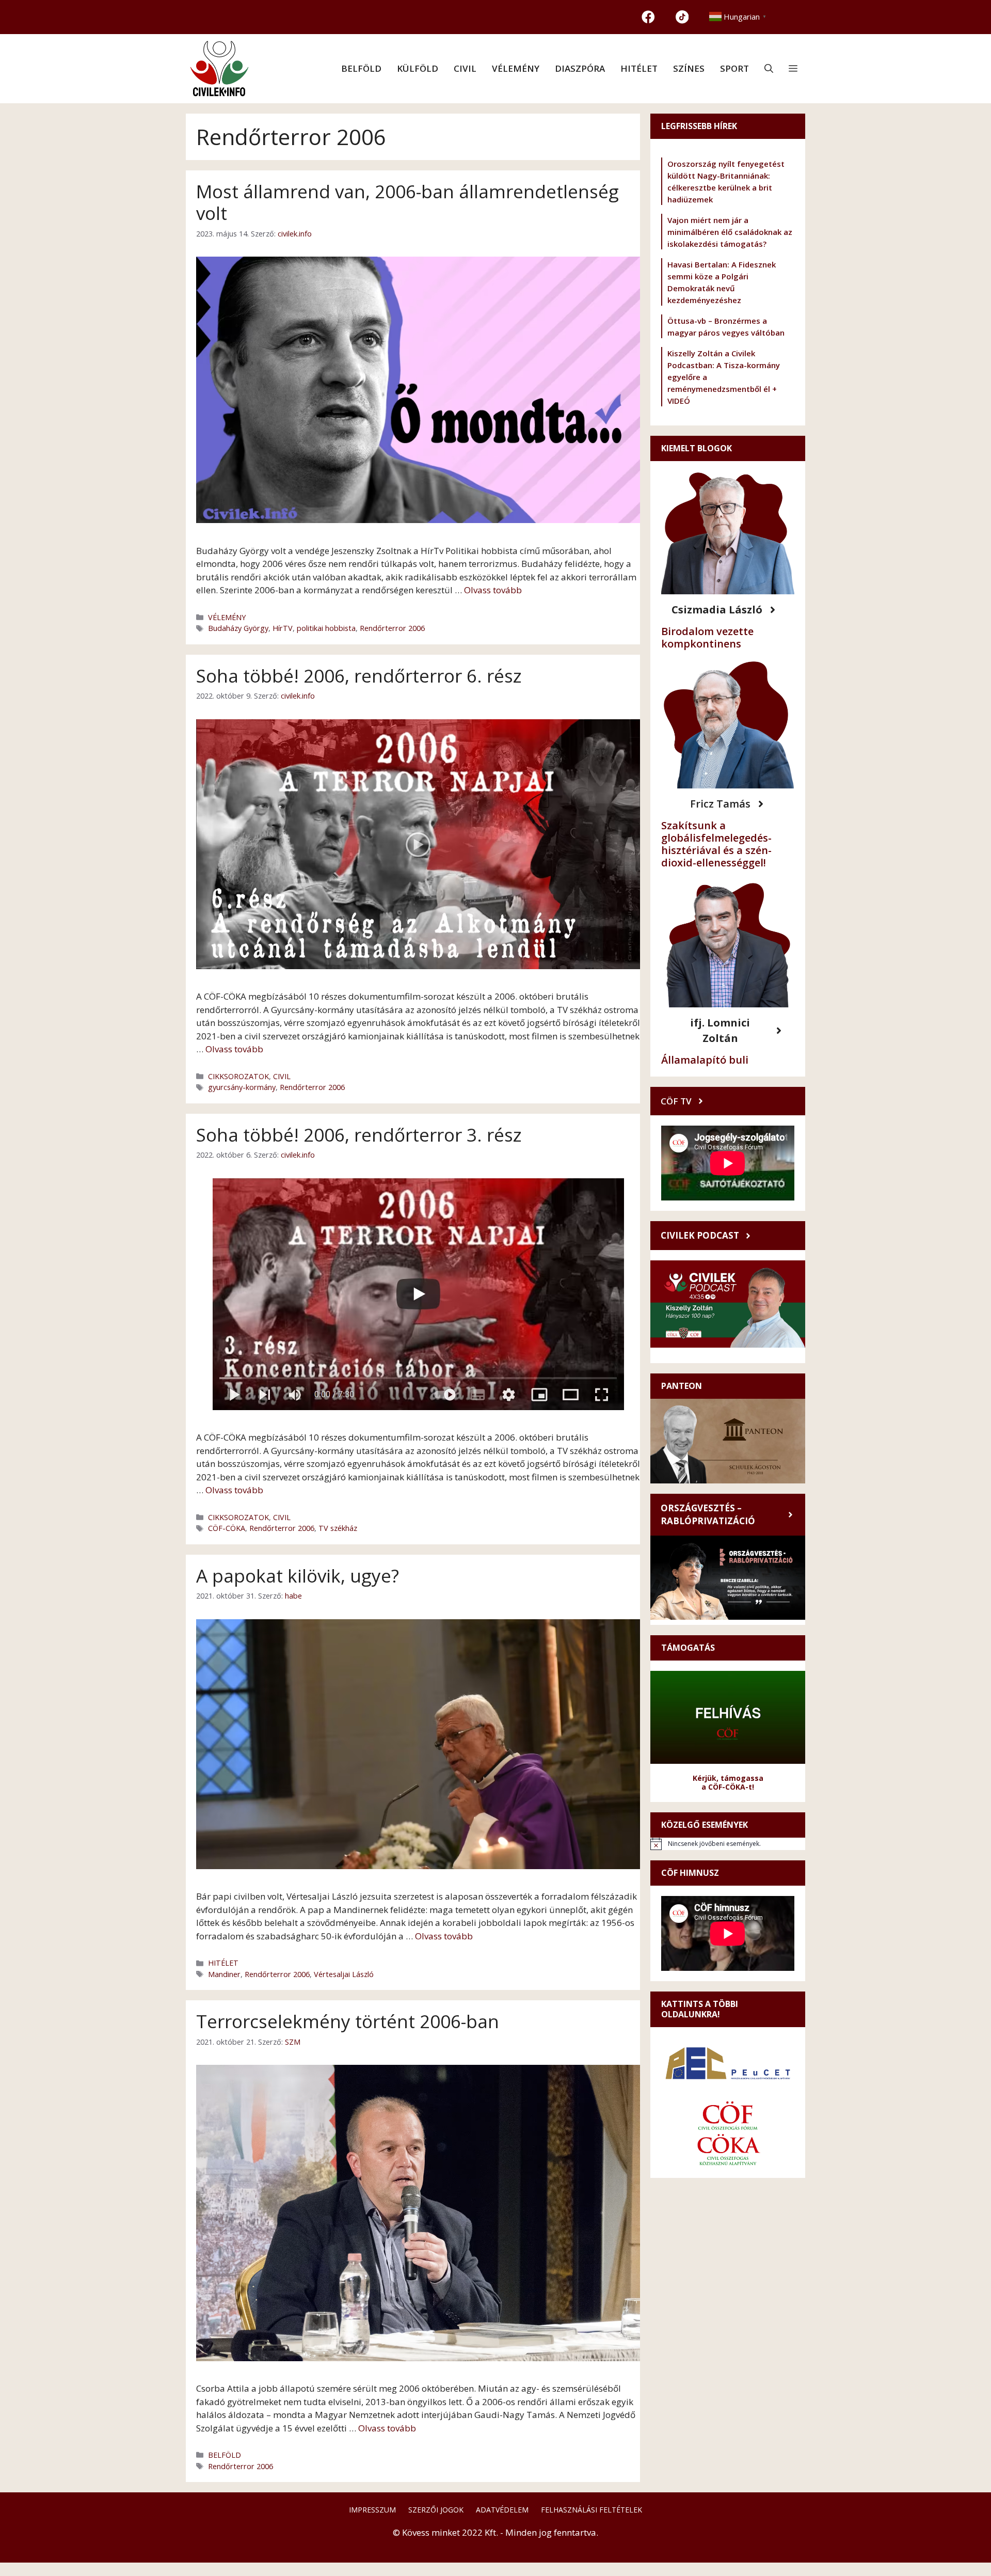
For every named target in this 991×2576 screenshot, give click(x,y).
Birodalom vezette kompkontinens (707, 637)
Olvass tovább (493, 590)
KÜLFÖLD (418, 68)
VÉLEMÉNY (516, 68)
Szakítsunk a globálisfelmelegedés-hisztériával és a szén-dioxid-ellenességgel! (716, 844)
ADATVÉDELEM (502, 2510)
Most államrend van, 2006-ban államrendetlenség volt (407, 202)
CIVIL (465, 68)
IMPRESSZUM (372, 2510)
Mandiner (224, 1974)
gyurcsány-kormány (242, 1087)
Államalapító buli (705, 1060)
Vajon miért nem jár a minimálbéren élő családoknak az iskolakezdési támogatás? (730, 232)
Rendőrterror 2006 (392, 628)
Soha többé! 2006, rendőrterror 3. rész (359, 1135)
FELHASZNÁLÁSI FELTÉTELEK (592, 2510)
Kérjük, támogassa (728, 1778)
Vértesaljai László (344, 1974)
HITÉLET (639, 68)
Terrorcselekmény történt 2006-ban (348, 2021)
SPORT (734, 68)
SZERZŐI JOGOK (436, 2510)
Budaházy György (238, 628)
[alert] (728, 1844)
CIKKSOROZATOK (238, 1076)
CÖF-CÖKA (227, 1528)
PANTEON (682, 1386)
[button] (769, 69)
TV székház (338, 1528)
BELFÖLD (361, 68)
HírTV (283, 628)
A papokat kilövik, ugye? (298, 1576)
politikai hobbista (326, 628)
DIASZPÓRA (580, 68)
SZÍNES (689, 68)
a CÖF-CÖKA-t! (728, 1787)
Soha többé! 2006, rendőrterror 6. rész (359, 676)
